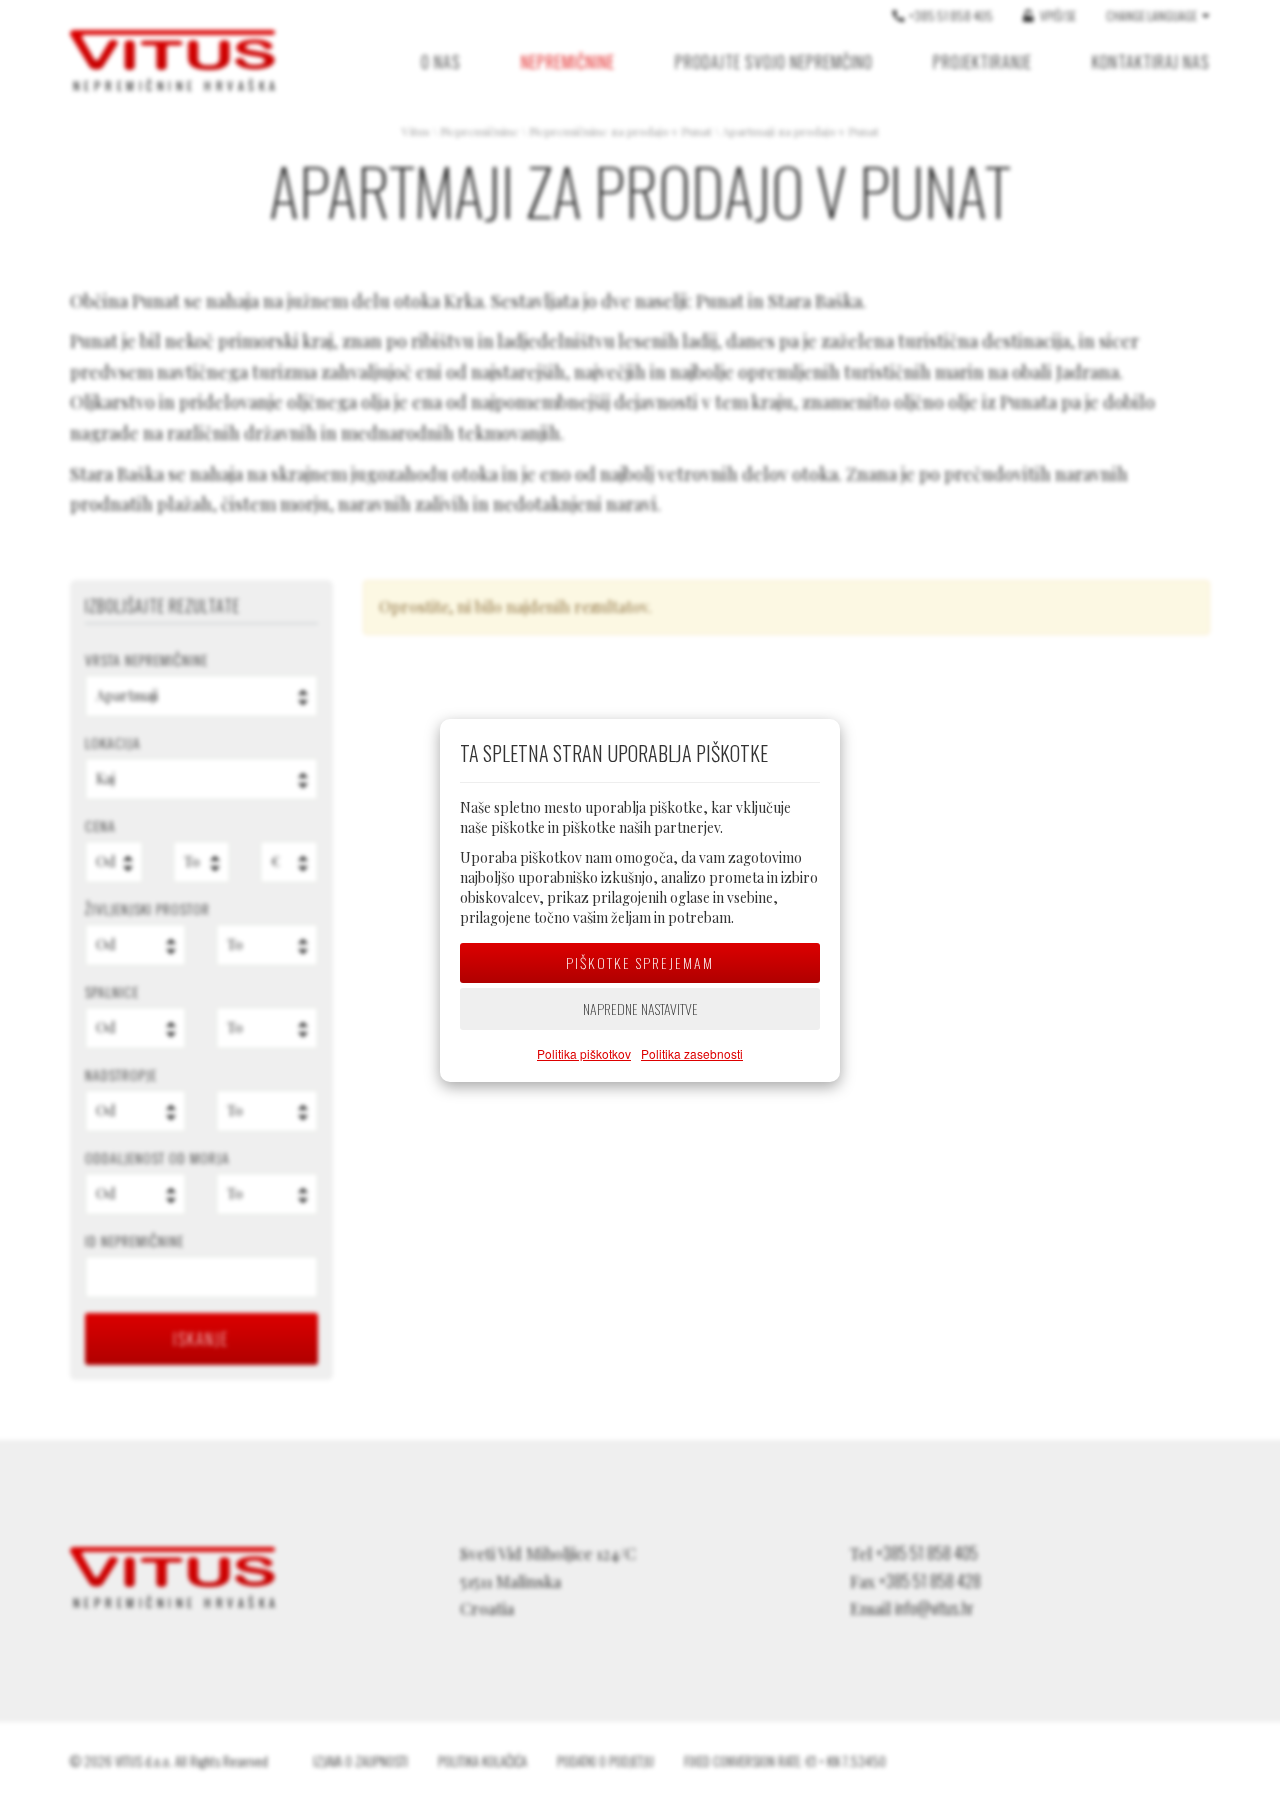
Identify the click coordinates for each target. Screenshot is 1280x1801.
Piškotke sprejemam (640, 962)
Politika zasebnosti (692, 1053)
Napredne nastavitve (640, 1008)
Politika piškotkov (584, 1053)
